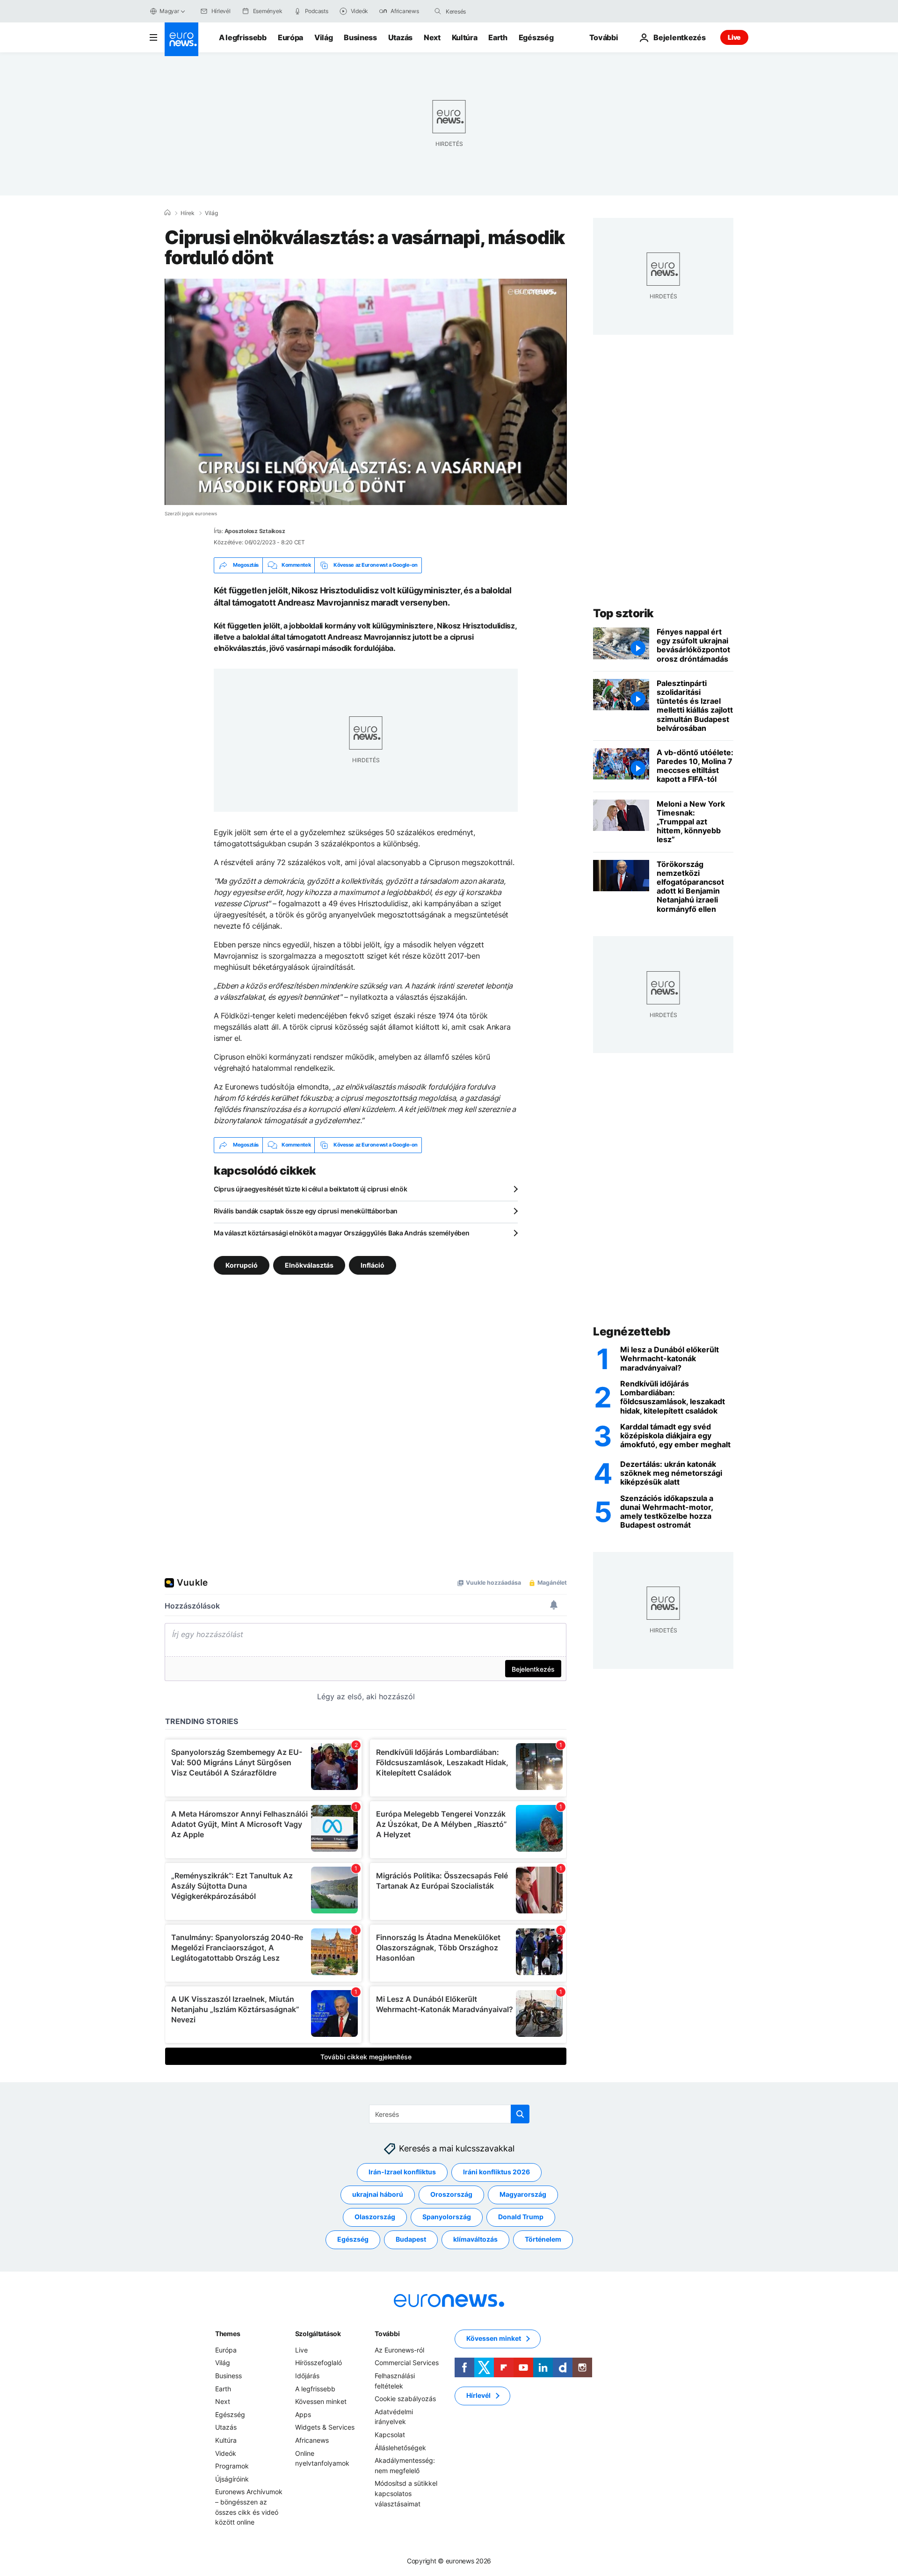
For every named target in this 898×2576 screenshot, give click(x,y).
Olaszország (375, 2217)
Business (360, 37)
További (387, 2334)
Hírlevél (478, 2395)
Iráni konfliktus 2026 (496, 2172)
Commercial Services (407, 2363)
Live (734, 37)
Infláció (373, 1265)
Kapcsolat (390, 2435)
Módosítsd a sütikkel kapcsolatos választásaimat (406, 2493)
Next (432, 37)
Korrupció (242, 1265)
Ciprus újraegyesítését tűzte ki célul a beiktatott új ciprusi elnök (310, 1189)
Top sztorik (623, 613)
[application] (366, 392)
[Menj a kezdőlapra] (181, 39)
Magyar (169, 11)
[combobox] (485, 11)
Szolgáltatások (318, 2334)
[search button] (438, 11)
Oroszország (451, 2194)
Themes (228, 2334)
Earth (498, 37)
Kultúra (465, 37)
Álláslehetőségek (400, 2447)
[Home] (167, 213)
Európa (290, 37)
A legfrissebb (243, 37)
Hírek (188, 213)
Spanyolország (447, 2217)
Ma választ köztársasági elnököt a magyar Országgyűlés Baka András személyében (341, 1233)
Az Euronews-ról (399, 2350)
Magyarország (523, 2194)
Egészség (536, 37)
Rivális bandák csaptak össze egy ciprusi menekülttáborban (306, 1211)
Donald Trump (521, 2217)
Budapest (411, 2239)
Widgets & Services (325, 2427)
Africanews (312, 2440)
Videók (226, 2453)
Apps (303, 2414)
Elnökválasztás (309, 1265)
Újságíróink (232, 2479)
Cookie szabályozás (405, 2399)
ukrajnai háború (378, 2194)
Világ (323, 37)
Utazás (400, 37)
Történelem (543, 2239)
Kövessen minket (321, 2401)
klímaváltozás (475, 2239)
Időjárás (307, 2376)
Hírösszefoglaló (319, 2363)
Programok (232, 2466)
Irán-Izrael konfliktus (402, 2172)
